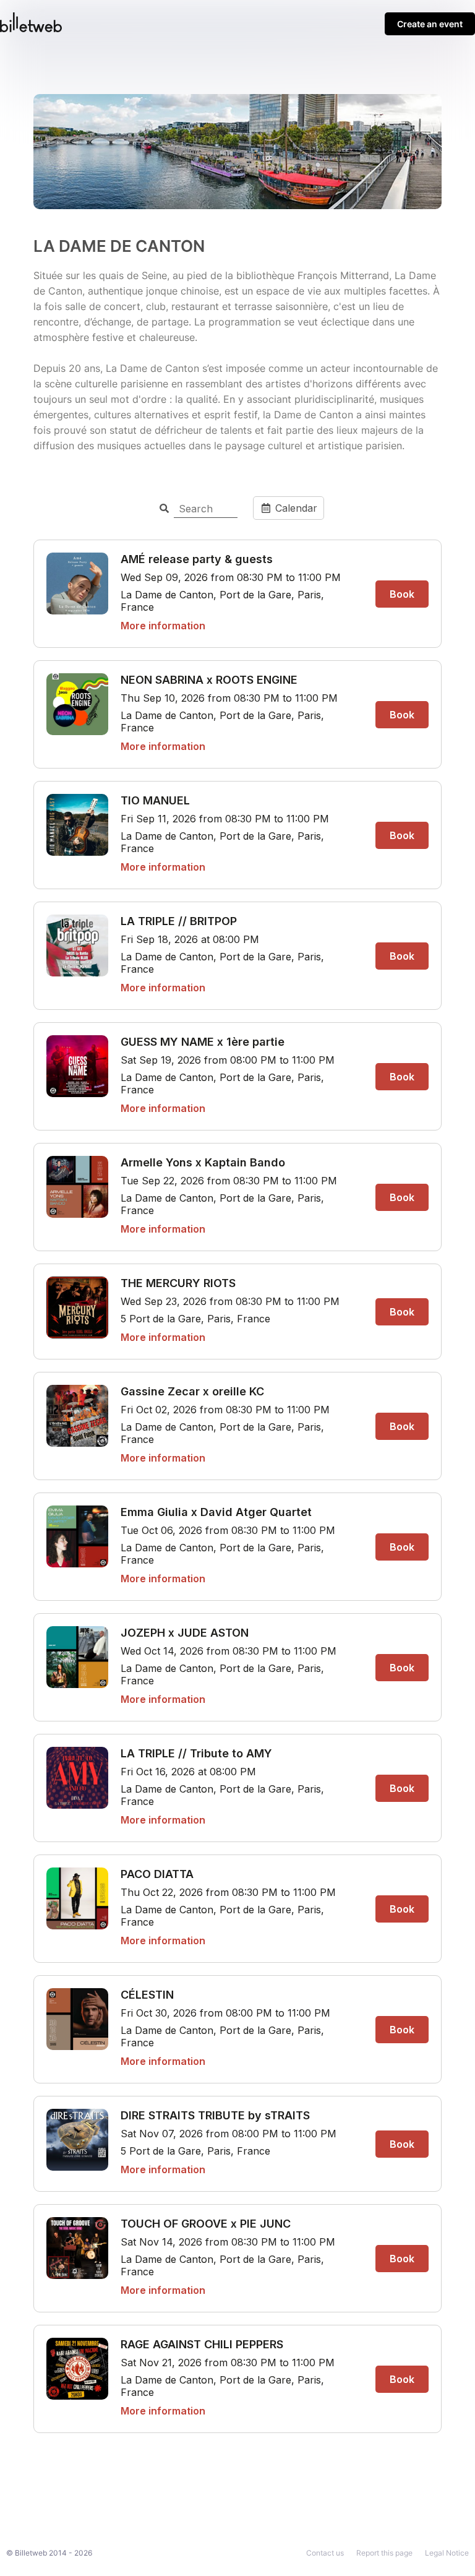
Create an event (430, 24)
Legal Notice (447, 2553)
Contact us (325, 2553)
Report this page (384, 2553)
